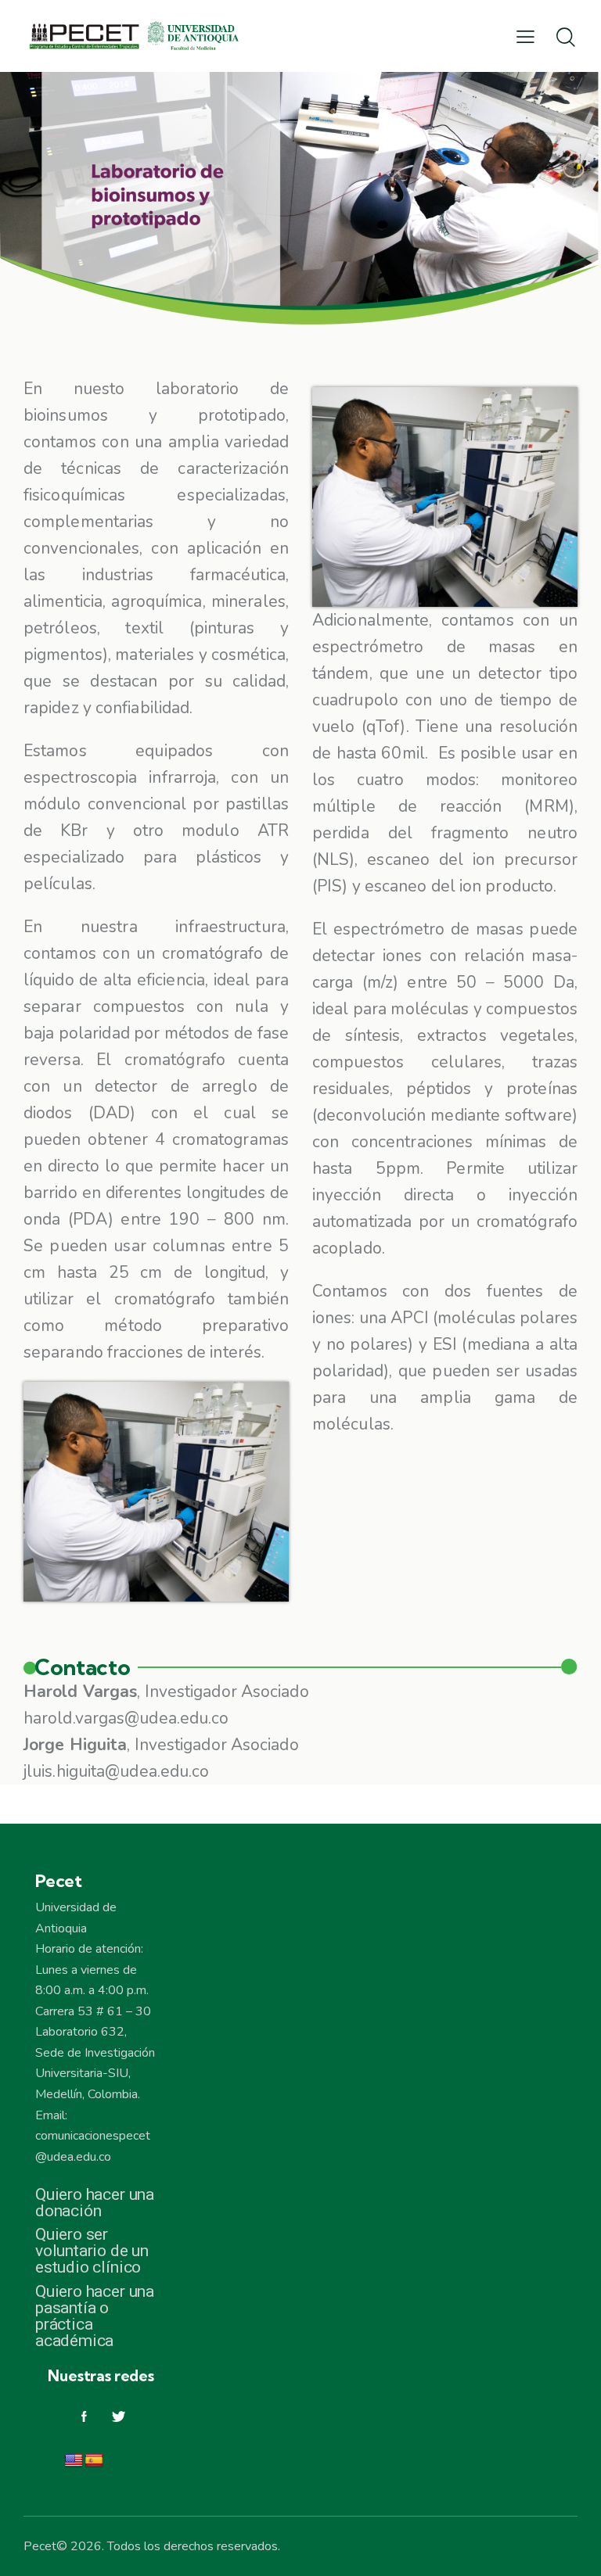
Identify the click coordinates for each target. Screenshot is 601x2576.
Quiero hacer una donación (95, 2203)
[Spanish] (94, 2461)
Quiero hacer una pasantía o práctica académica (95, 2316)
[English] (74, 2461)
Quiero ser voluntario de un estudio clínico (92, 2251)
